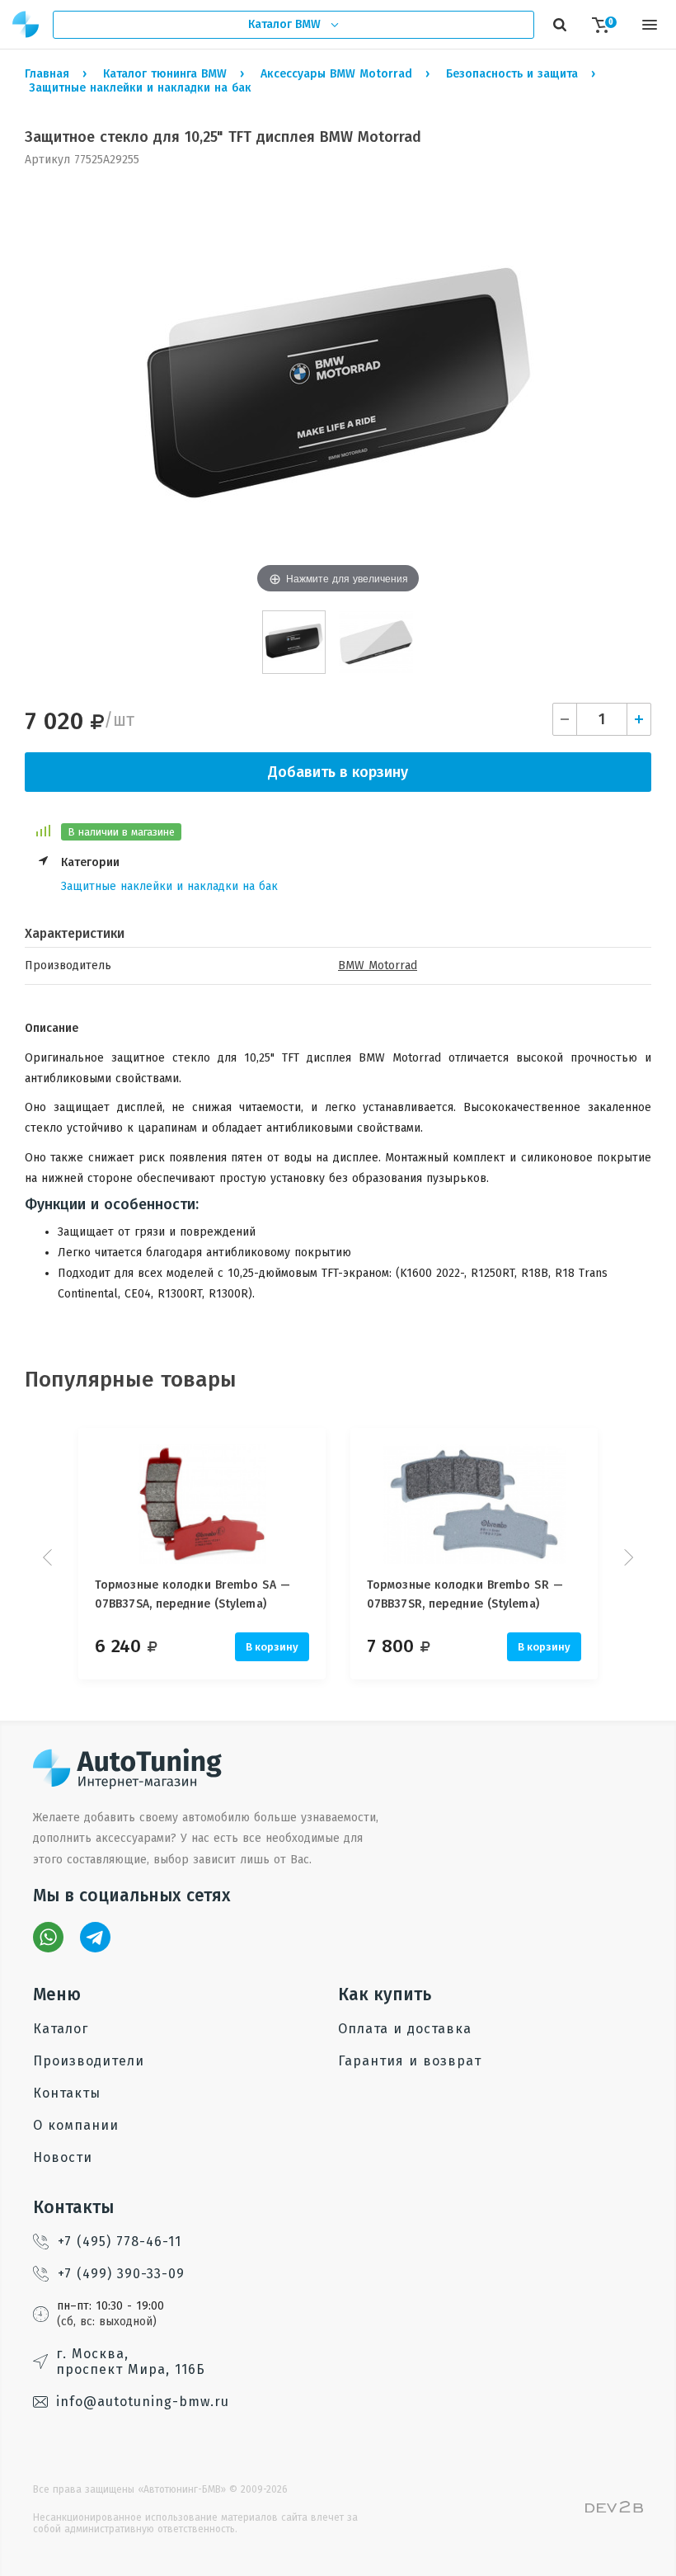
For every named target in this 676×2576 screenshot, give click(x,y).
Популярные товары (131, 1380)
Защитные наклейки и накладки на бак (169, 886)
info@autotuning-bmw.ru (143, 2402)
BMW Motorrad (378, 965)
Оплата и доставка (405, 2029)
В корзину (272, 1647)
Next (627, 1557)
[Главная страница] (26, 24)
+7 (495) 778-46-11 (120, 2242)
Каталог (61, 2029)
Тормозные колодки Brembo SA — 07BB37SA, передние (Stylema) (192, 1594)
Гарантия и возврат (410, 2061)
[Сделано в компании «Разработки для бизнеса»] (614, 2509)
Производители (89, 2061)
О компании (76, 2125)
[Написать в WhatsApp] (48, 1937)
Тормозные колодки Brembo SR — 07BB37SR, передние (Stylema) (465, 1594)
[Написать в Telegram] (95, 1937)
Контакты (67, 2093)
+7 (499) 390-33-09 (121, 2274)
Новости (63, 2157)
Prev (49, 1557)
